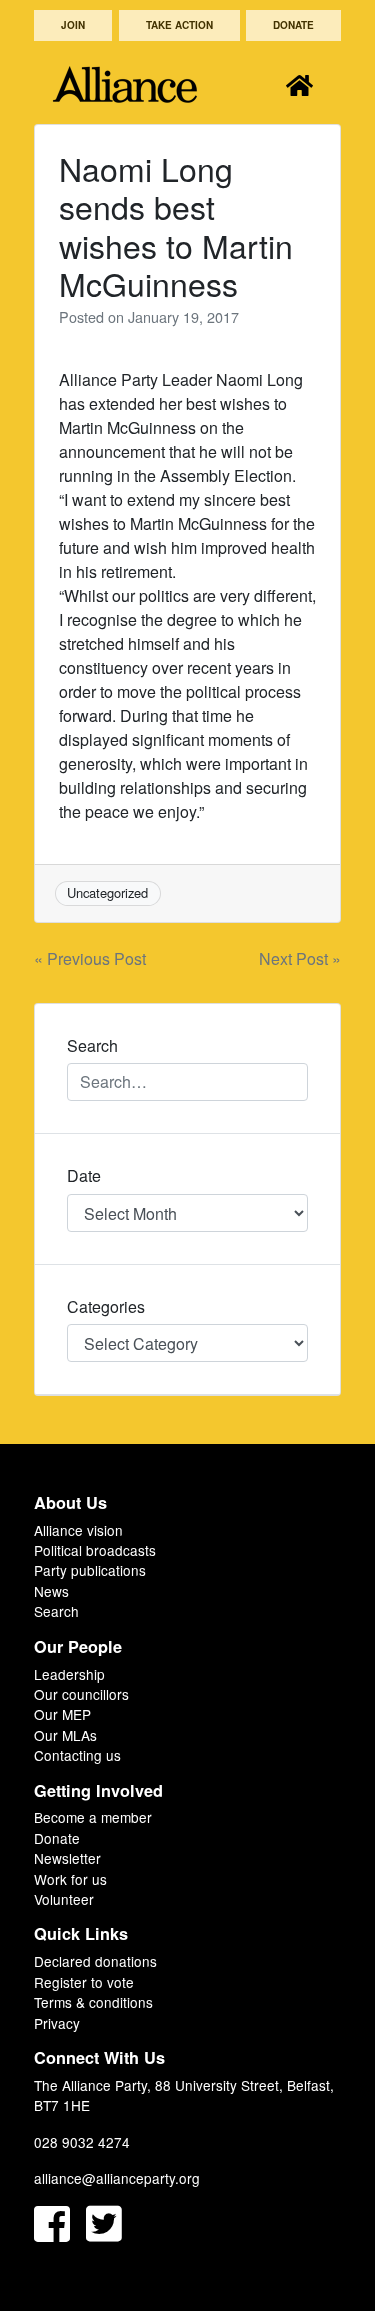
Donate (293, 25)
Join (73, 25)
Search (56, 1611)
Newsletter (67, 1858)
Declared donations (95, 1961)
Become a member (93, 1817)
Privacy (57, 2023)
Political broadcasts (95, 1550)
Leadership (69, 1674)
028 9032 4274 (82, 2142)
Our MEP (62, 1714)
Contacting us (77, 1755)
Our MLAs (65, 1735)
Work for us (70, 1879)
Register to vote (84, 1982)
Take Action (179, 25)
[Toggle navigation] (299, 84)
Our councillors (81, 1694)
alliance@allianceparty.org (117, 2178)
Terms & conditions (93, 2002)
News (51, 1591)
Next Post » (300, 958)
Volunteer (64, 1899)
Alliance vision (78, 1530)
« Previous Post (90, 958)
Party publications (90, 1570)
